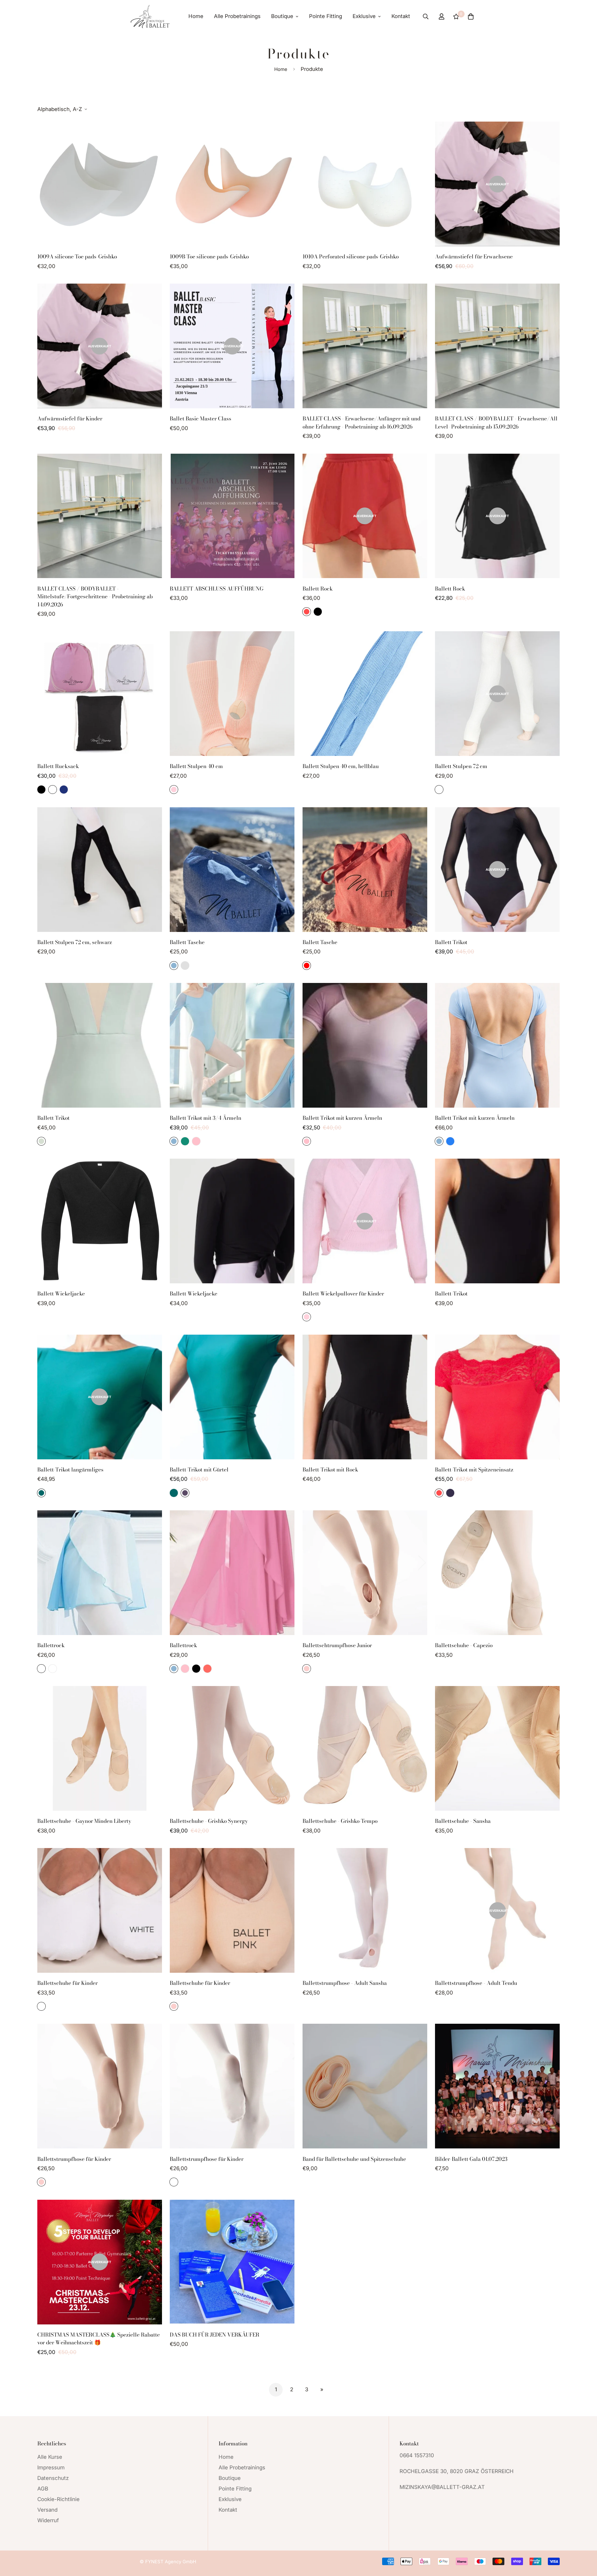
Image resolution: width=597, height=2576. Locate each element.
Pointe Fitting (326, 16)
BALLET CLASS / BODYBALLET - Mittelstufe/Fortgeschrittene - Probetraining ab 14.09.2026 (95, 597)
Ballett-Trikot (451, 1294)
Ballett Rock (318, 589)
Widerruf (48, 2520)
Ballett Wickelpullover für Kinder (343, 1294)
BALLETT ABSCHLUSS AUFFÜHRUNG (217, 589)
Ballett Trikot (451, 942)
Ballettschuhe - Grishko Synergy (209, 1821)
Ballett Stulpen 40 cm (196, 766)
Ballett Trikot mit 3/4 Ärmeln (206, 1118)
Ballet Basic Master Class (201, 419)
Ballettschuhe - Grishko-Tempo (340, 1821)
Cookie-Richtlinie (58, 2499)
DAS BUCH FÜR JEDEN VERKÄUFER (215, 2335)
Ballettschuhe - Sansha (463, 1821)
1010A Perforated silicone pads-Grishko (351, 257)
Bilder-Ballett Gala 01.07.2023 (471, 2159)
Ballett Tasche (187, 942)
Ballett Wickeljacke (61, 1294)
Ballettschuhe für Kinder (67, 1983)
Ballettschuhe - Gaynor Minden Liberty (84, 1821)
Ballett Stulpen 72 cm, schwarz (75, 942)
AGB (43, 2489)
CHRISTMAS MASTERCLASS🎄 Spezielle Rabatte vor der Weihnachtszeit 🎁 (99, 2339)
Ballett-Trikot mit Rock (330, 1470)
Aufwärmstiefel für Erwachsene (474, 257)
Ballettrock (51, 1645)
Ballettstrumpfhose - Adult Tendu (476, 1983)
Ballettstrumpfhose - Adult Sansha (345, 1983)
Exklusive (364, 16)
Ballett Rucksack (58, 766)
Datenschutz (53, 2478)
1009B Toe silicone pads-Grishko (209, 257)
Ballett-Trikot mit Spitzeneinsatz (474, 1470)
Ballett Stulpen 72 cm (461, 766)
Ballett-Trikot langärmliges (70, 1470)
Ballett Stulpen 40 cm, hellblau (341, 766)
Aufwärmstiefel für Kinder (70, 419)
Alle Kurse (50, 2457)
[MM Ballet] (150, 16)
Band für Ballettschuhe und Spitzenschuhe (354, 2159)
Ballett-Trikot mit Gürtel (199, 1470)
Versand (47, 2510)
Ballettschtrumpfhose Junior (337, 1645)
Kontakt (401, 16)
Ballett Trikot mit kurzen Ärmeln (342, 1118)
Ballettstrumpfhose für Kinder (74, 2159)
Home (196, 16)
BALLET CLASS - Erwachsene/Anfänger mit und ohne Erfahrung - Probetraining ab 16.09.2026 (361, 423)
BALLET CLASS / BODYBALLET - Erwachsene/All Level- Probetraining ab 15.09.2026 (496, 423)
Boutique (282, 16)
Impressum (51, 2467)
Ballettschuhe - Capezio (464, 1645)
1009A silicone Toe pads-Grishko (77, 257)
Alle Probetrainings (237, 16)
